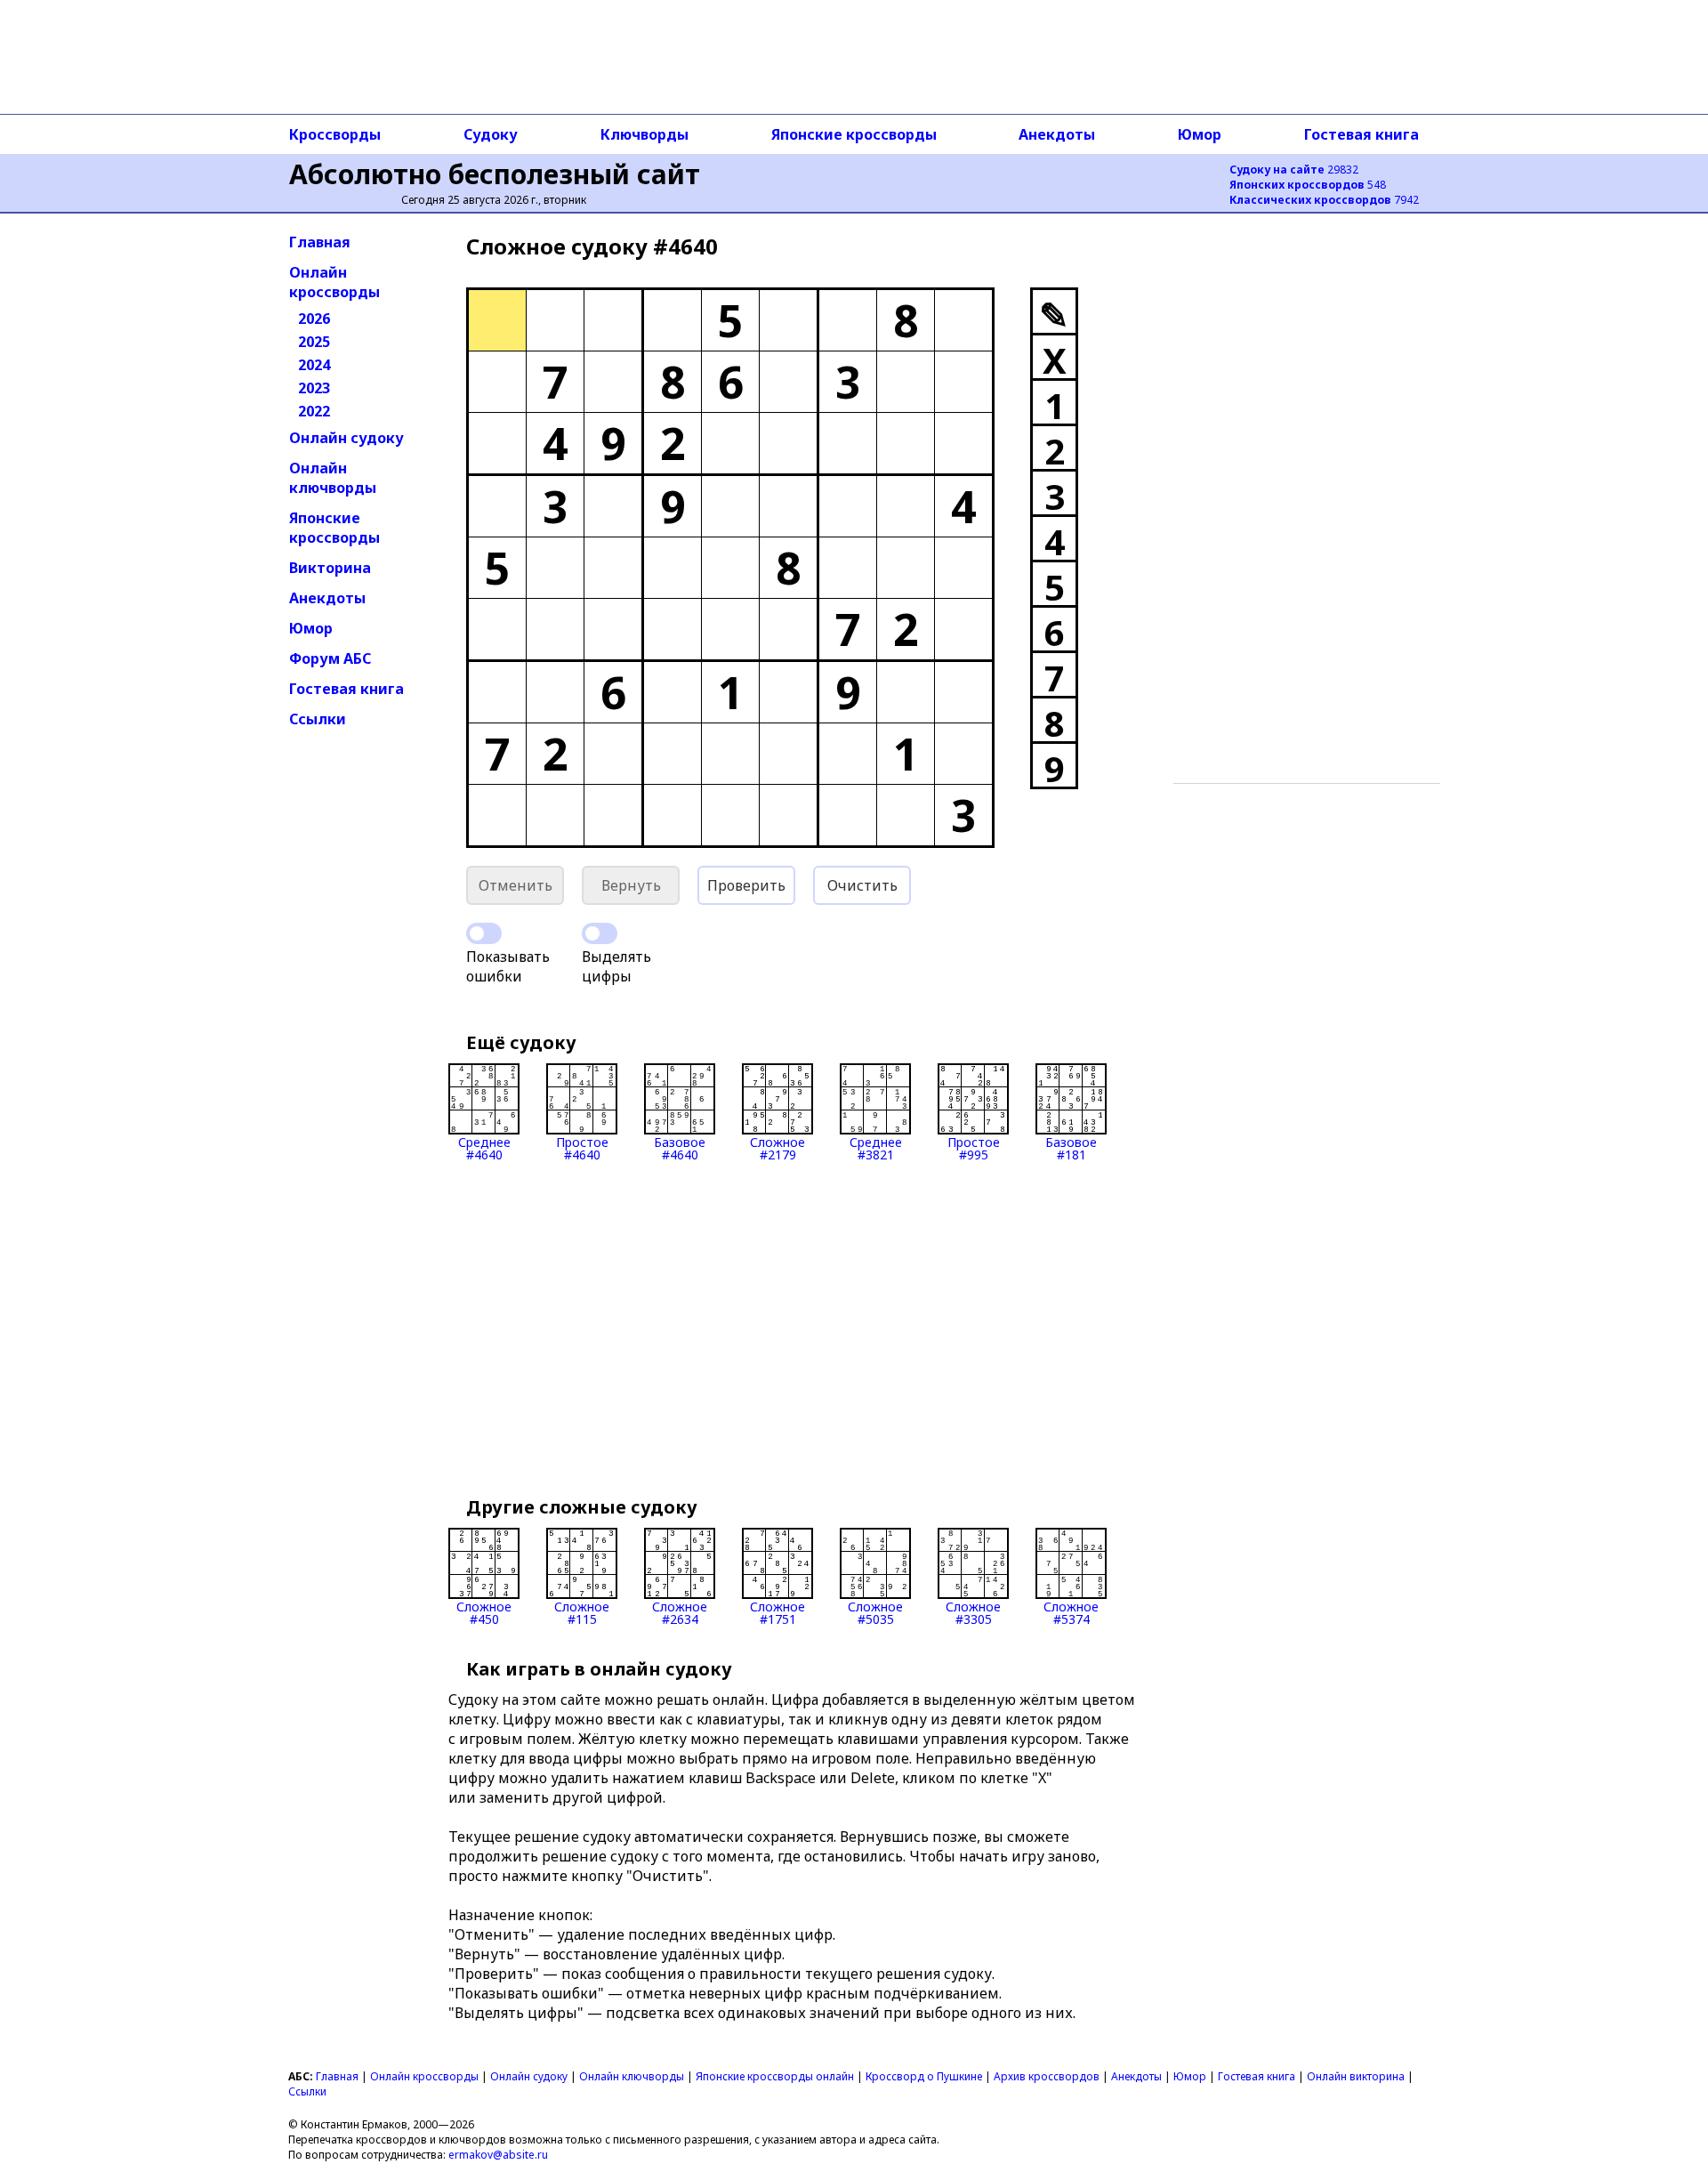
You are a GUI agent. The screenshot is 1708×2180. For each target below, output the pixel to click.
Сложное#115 (582, 1612)
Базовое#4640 (680, 1147)
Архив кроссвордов (1047, 2076)
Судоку (491, 134)
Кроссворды (335, 134)
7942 (1324, 200)
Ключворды (645, 134)
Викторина (330, 568)
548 (1308, 185)
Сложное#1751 (777, 1612)
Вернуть (631, 885)
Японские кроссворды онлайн (775, 2076)
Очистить (862, 885)
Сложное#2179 (777, 1147)
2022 (314, 411)
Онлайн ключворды (333, 478)
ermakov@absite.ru (498, 2155)
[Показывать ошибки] (484, 933)
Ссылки (318, 719)
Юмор (1200, 134)
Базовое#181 (1071, 1147)
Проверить (746, 885)
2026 (314, 319)
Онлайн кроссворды (334, 282)
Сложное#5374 (1071, 1612)
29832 (1294, 170)
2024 (314, 365)
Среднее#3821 (876, 1147)
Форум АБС (330, 658)
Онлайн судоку (346, 438)
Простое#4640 (582, 1147)
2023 (314, 388)
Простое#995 (974, 1147)
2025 (314, 342)
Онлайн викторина (1356, 2076)
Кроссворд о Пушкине (924, 2076)
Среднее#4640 (484, 1147)
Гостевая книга (1362, 134)
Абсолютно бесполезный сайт (495, 174)
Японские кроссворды (854, 134)
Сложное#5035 (875, 1612)
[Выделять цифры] (600, 933)
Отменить (516, 885)
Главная (320, 242)
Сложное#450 (484, 1612)
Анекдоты (1057, 134)
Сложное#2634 (680, 1612)
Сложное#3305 (973, 1612)
